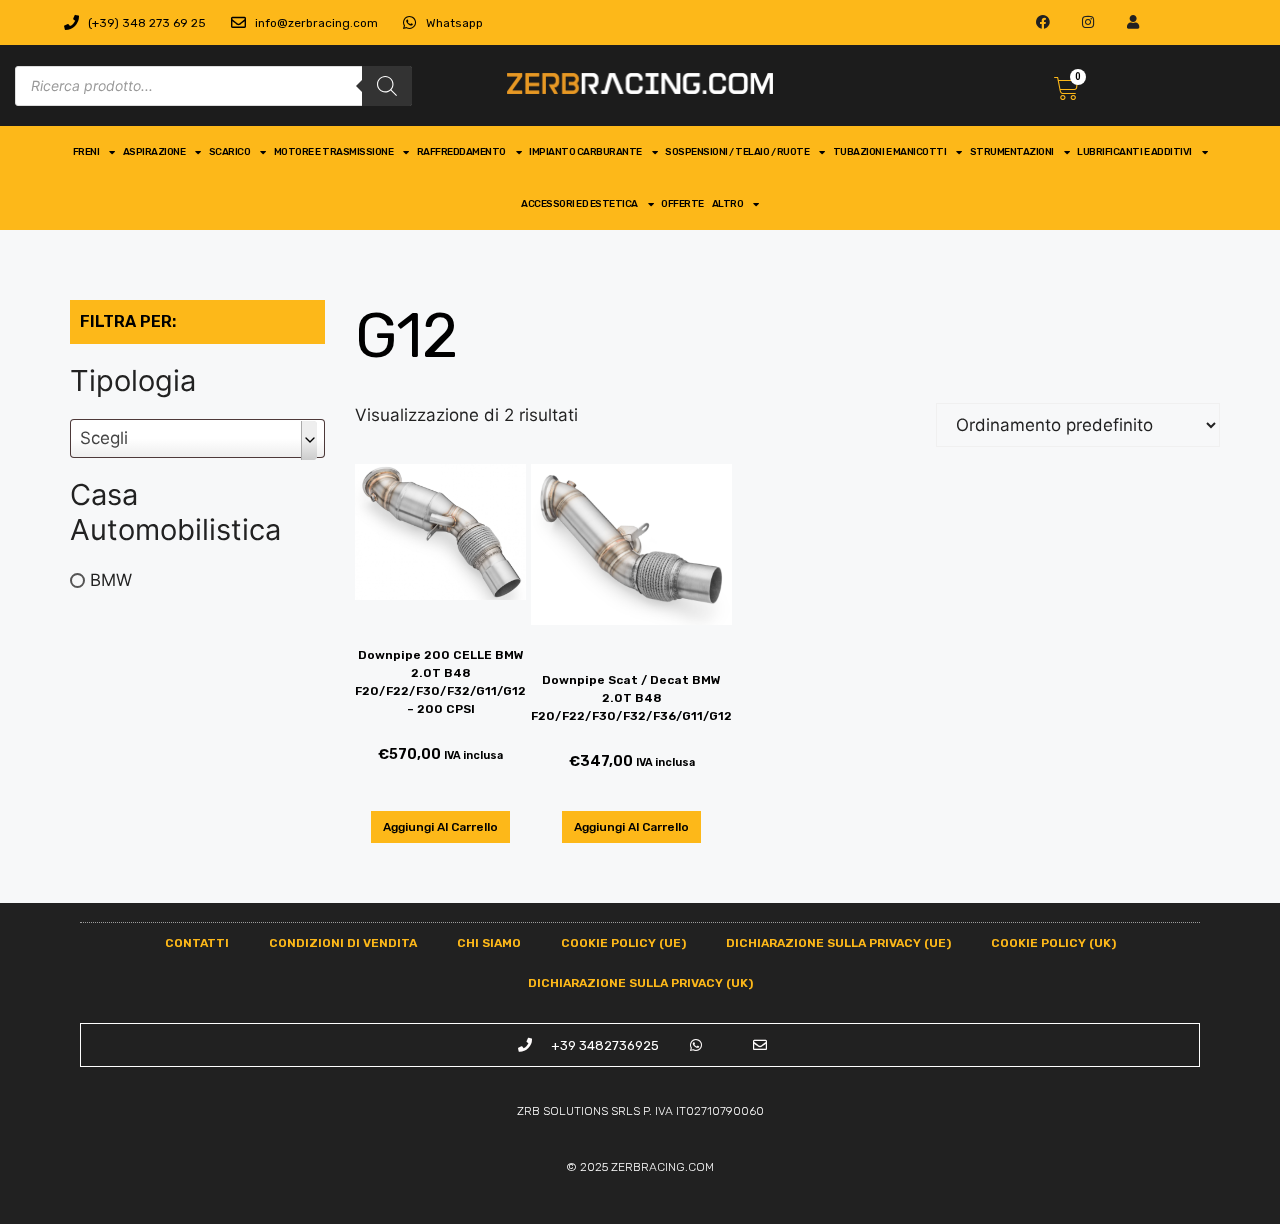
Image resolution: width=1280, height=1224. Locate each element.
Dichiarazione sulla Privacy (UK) (640, 983)
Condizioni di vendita (343, 943)
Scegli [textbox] (104, 438)
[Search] (387, 86)
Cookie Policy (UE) (623, 943)
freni (86, 152)
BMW (111, 580)
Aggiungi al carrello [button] (440, 827)
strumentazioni (1012, 152)
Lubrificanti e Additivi (1134, 152)
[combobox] (197, 438)
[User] (1132, 22)
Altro (728, 204)
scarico (230, 152)
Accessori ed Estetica (579, 204)
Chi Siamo (489, 943)
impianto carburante (585, 152)
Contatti (197, 943)
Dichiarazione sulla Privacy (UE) (838, 943)
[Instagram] (1088, 22)
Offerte (682, 204)
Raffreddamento (461, 152)
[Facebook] (1043, 22)
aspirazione (154, 152)
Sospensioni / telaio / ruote (737, 152)
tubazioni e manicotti (890, 152)
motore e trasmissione (334, 152)
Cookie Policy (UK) (1053, 943)
